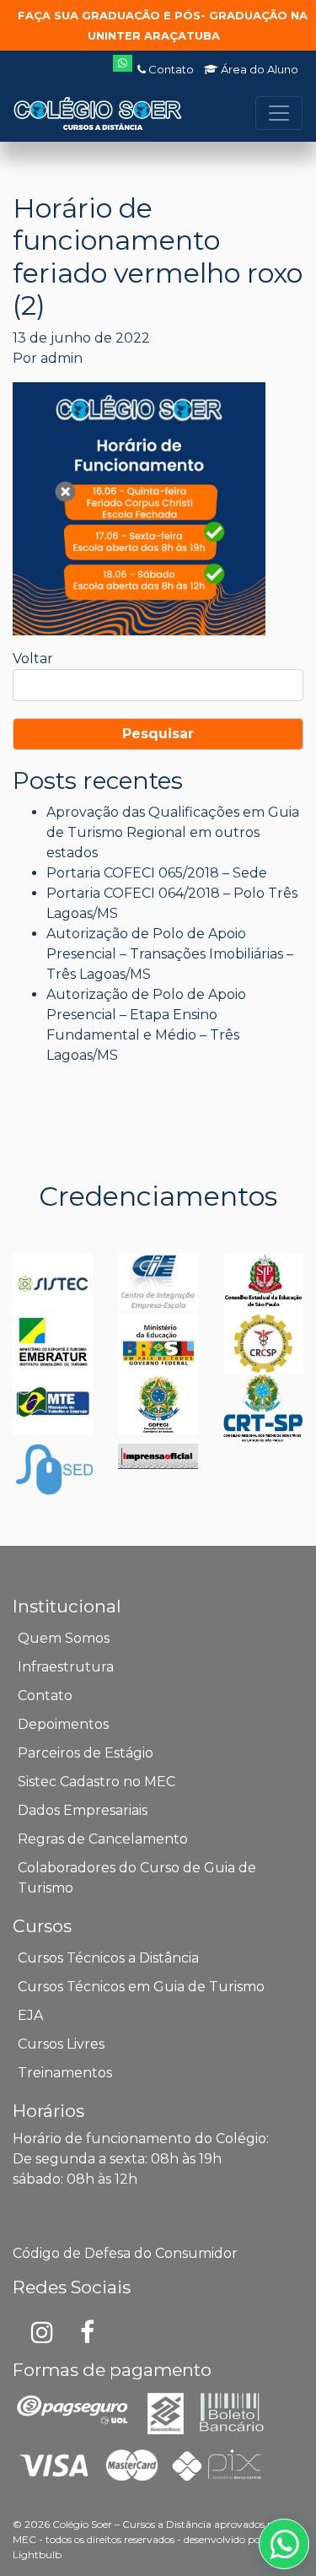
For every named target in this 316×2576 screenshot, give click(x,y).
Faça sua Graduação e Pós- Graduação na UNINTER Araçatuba (163, 25)
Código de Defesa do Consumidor (125, 2253)
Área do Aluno (258, 69)
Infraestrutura (66, 1667)
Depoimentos (63, 1724)
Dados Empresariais (83, 1810)
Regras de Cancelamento (103, 1839)
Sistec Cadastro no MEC (96, 1782)
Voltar (33, 659)
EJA (30, 2015)
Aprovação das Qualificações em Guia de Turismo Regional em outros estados (173, 832)
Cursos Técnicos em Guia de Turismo (141, 1987)
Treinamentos (65, 2073)
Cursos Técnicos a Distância (108, 1958)
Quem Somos (64, 1638)
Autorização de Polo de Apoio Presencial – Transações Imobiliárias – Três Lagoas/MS (170, 954)
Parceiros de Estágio (86, 1753)
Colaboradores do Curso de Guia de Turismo (137, 1878)
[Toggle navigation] (279, 113)
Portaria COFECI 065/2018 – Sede (157, 873)
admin (62, 358)
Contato (170, 69)
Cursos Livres (61, 2044)
